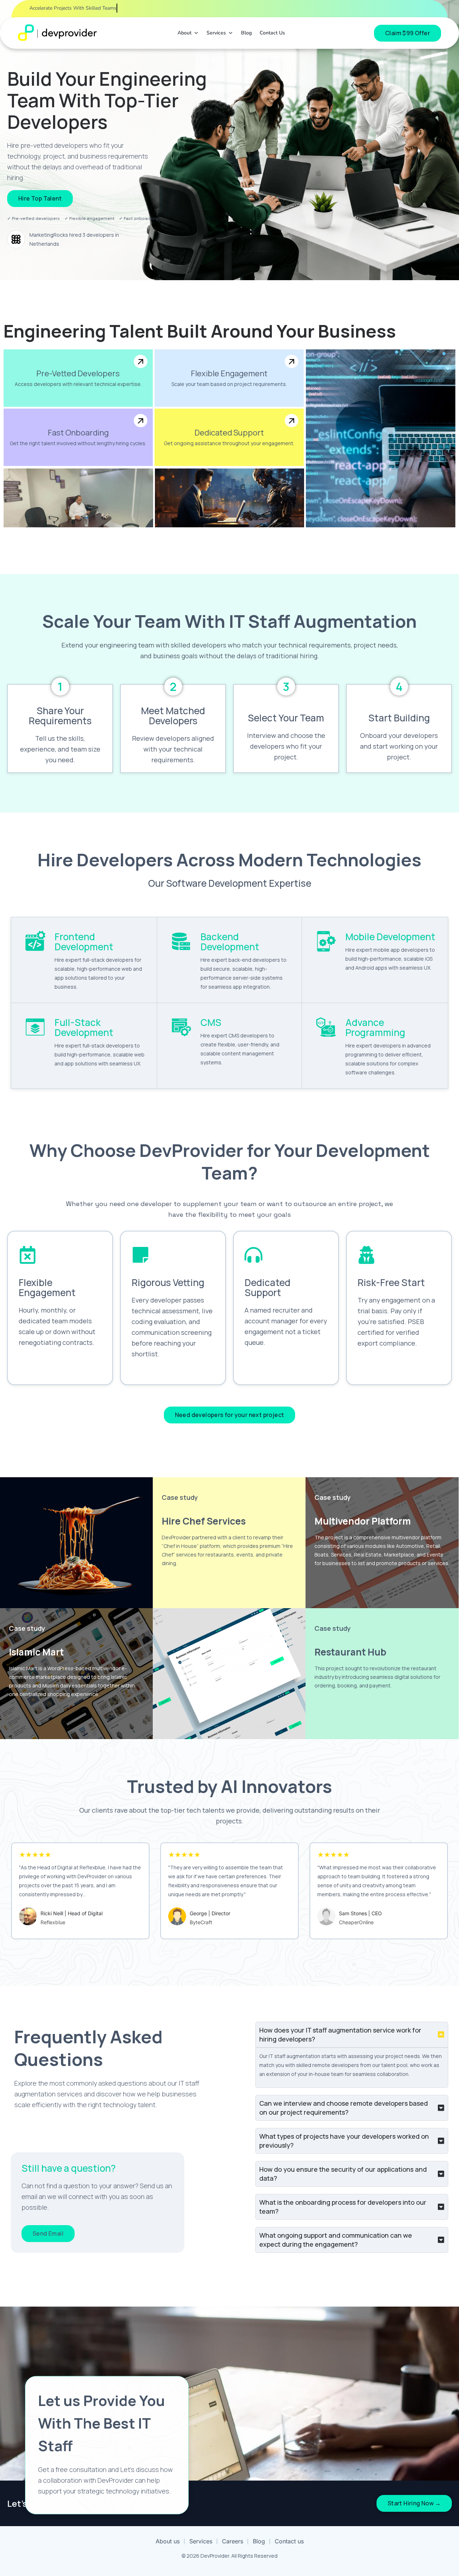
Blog (246, 33)
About (184, 33)
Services (216, 33)
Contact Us (272, 33)
